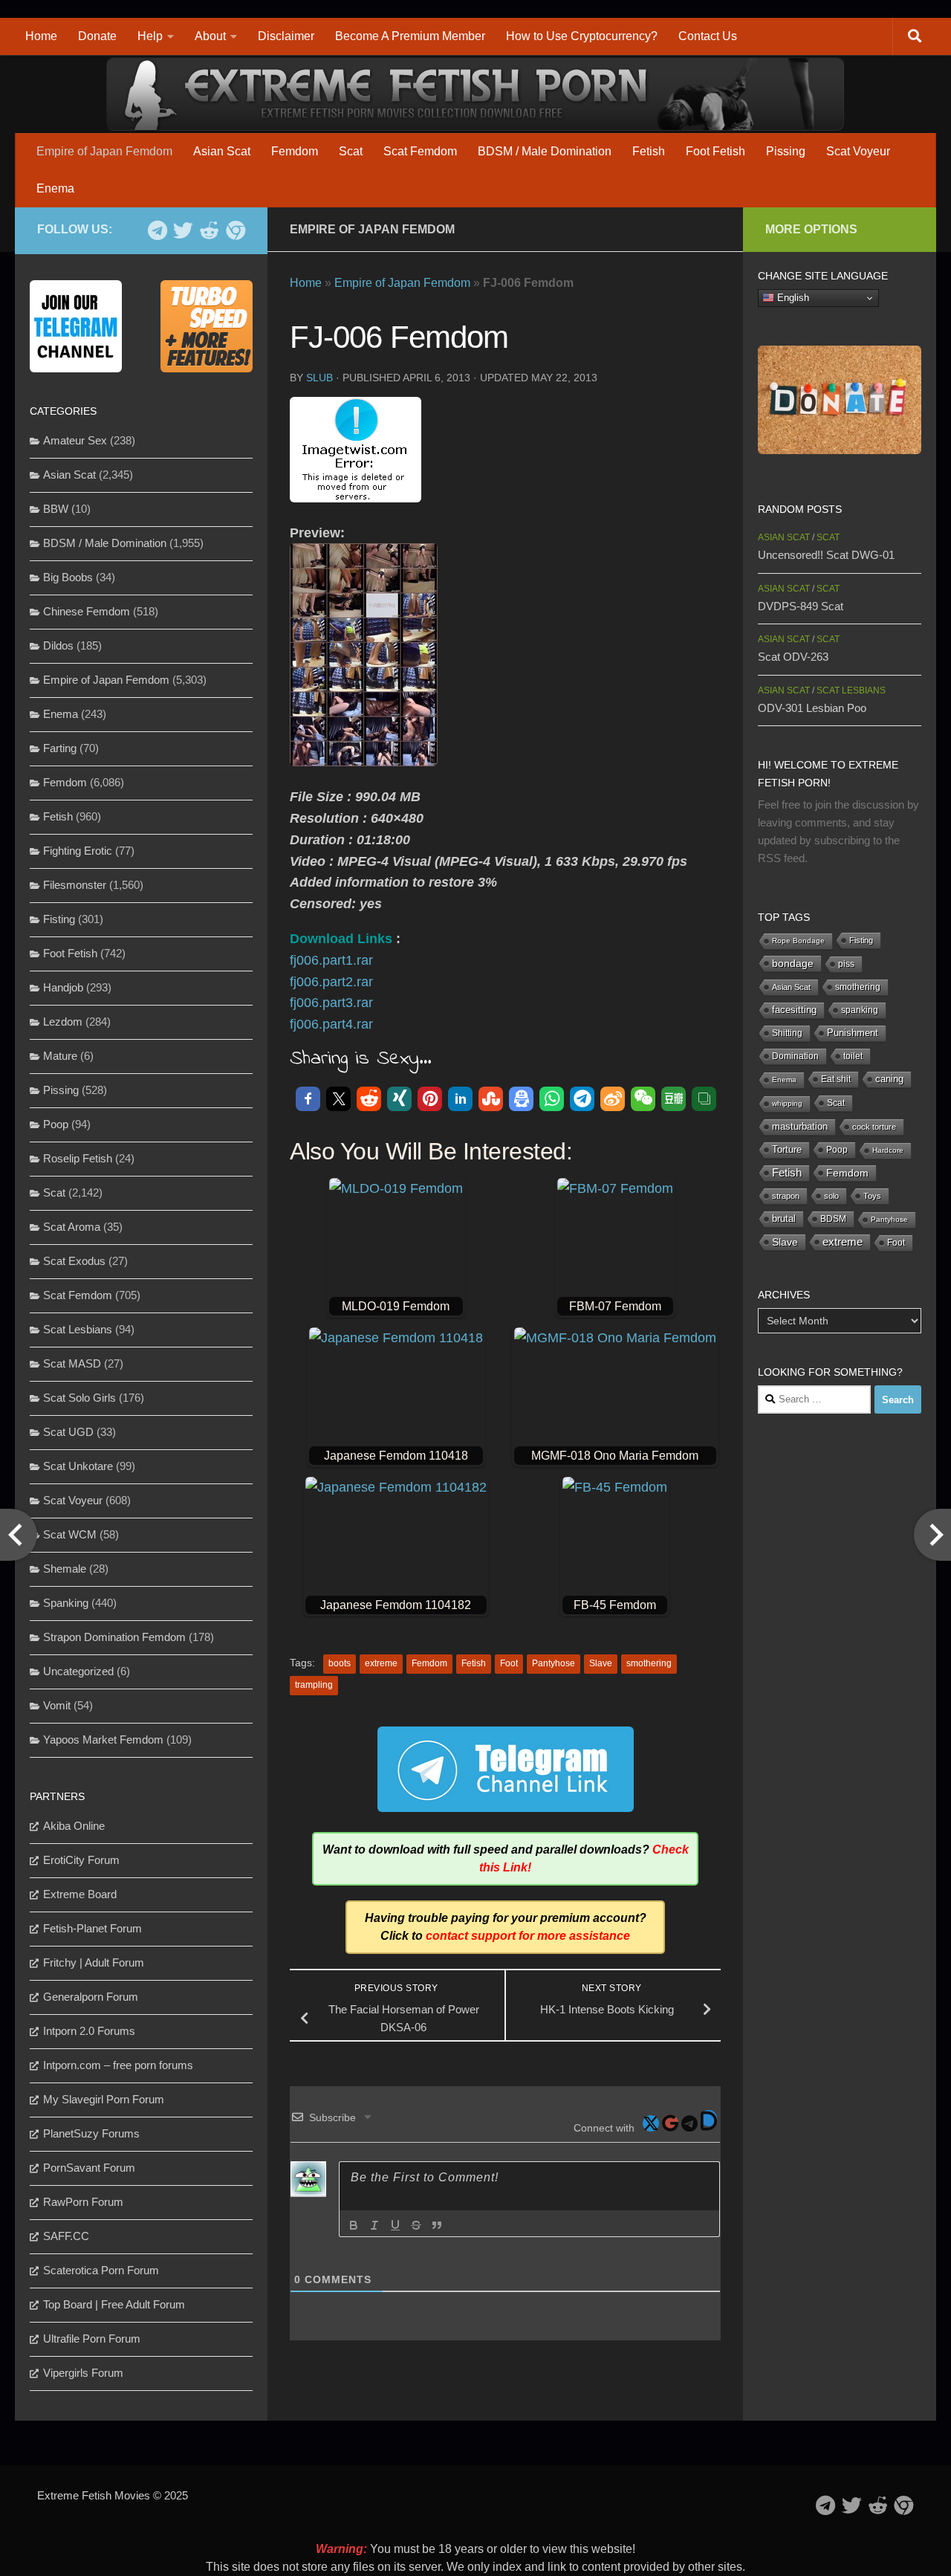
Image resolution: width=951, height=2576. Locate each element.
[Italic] (374, 2225)
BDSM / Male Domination (545, 151)
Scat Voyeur (858, 151)
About (210, 36)
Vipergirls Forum (83, 2373)
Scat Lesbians (78, 1329)
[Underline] (395, 2225)
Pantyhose (554, 1663)
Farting (60, 748)
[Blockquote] (437, 2225)
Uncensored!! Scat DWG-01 (826, 555)
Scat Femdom (420, 151)
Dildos (58, 645)
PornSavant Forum (89, 2168)
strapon (786, 1196)
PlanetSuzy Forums (91, 2133)
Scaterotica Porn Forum (101, 2270)
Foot (509, 1663)
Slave (601, 1663)
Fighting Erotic (78, 851)
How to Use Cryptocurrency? (582, 36)
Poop (56, 1124)
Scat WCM (70, 1534)
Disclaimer (286, 36)
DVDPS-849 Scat (801, 606)
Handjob (63, 987)
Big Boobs (68, 577)
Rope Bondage (798, 941)
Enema (55, 188)
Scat (351, 151)
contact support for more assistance (528, 1936)
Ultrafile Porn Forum (92, 2339)
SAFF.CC (66, 2236)
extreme (381, 1663)
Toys (872, 1196)
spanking (860, 1010)
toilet (853, 1056)
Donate (97, 36)
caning (889, 1079)
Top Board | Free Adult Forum (114, 2304)
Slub (319, 378)
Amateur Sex (75, 440)
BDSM (833, 1219)
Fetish (649, 151)
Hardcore (888, 1150)
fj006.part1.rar (331, 960)
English (792, 298)
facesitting (794, 1010)
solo (831, 1196)
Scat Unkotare (78, 1466)
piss (846, 964)
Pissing (786, 151)
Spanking (66, 1603)
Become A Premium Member (410, 36)
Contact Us (708, 36)
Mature (60, 1056)
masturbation (800, 1127)
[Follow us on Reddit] (209, 230)
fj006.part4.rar (331, 1024)
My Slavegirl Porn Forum (104, 2099)
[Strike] (416, 2225)
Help (150, 36)
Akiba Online (74, 1826)
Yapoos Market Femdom (103, 1740)
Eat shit (836, 1079)
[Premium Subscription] (235, 230)
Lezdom (63, 1022)
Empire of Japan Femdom (104, 151)
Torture (787, 1149)
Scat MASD (72, 1363)
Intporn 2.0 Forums (89, 2031)
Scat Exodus (74, 1261)
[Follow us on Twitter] (183, 230)
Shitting (787, 1033)
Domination (795, 1056)
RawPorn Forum (83, 2202)
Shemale (65, 1569)
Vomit (57, 1705)
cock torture (874, 1127)
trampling (314, 1685)
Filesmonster (75, 885)
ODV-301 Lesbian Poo (812, 708)
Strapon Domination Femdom (114, 1637)
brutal (784, 1219)
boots (340, 1663)
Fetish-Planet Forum (92, 1928)
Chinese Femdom (87, 611)
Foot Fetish (715, 151)
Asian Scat (222, 151)
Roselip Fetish (78, 1158)
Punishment (853, 1033)
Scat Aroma (72, 1227)
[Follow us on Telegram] (157, 230)
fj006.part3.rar (331, 1003)
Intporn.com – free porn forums (118, 2065)
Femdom (295, 151)
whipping (787, 1103)
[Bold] (354, 2225)
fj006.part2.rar (331, 982)
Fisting (59, 919)
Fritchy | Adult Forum (94, 1962)
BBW (56, 509)
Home (41, 36)
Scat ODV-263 (793, 657)
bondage (793, 963)
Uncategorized (78, 1671)
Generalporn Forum (91, 1997)
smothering (649, 1663)
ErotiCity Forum (81, 1860)
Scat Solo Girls (79, 1398)
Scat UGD (68, 1432)
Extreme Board (80, 1894)
